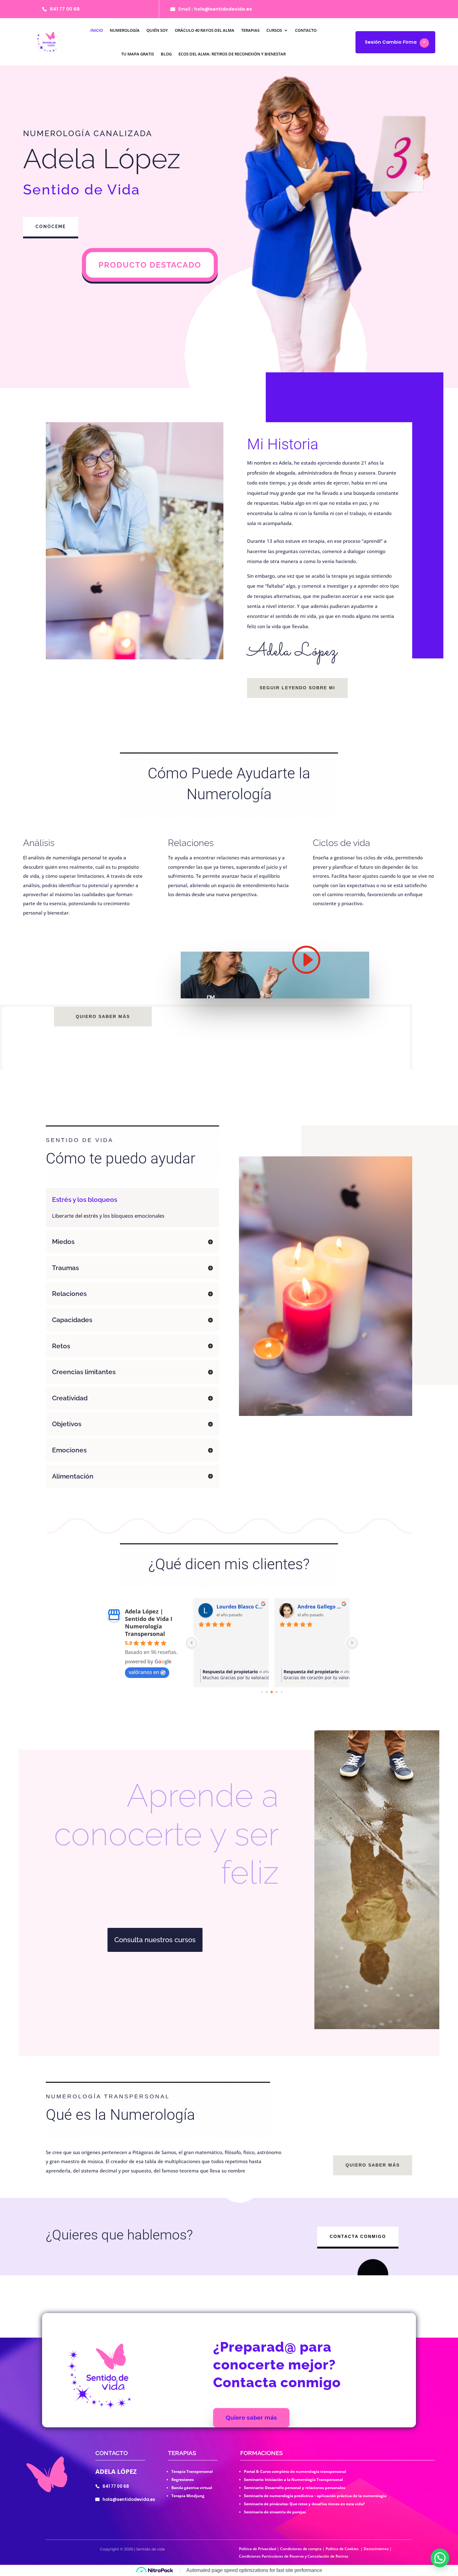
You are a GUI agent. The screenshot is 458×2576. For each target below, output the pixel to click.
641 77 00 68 (65, 9)
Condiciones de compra (301, 2549)
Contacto (306, 30)
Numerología (125, 30)
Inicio (97, 30)
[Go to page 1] (267, 1692)
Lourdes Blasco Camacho (240, 1607)
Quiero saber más (103, 1016)
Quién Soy (157, 30)
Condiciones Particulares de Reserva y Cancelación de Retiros (294, 2556)
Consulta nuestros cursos (155, 1940)
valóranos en (144, 1672)
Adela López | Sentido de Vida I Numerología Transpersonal (149, 1623)
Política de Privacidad (258, 2549)
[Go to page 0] (262, 1692)
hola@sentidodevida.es (223, 9)
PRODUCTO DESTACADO (150, 265)
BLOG (166, 54)
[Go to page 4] (282, 1692)
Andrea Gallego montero (321, 1607)
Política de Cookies (343, 2549)
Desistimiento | (378, 2549)
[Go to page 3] (277, 1692)
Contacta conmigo (358, 2236)
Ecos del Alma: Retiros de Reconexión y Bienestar (232, 54)
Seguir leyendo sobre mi (297, 688)
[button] (440, 2558)
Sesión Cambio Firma (391, 42)
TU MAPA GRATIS (138, 54)
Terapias (250, 30)
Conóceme (51, 227)
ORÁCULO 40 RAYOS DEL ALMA (205, 30)
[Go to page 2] (272, 1692)
